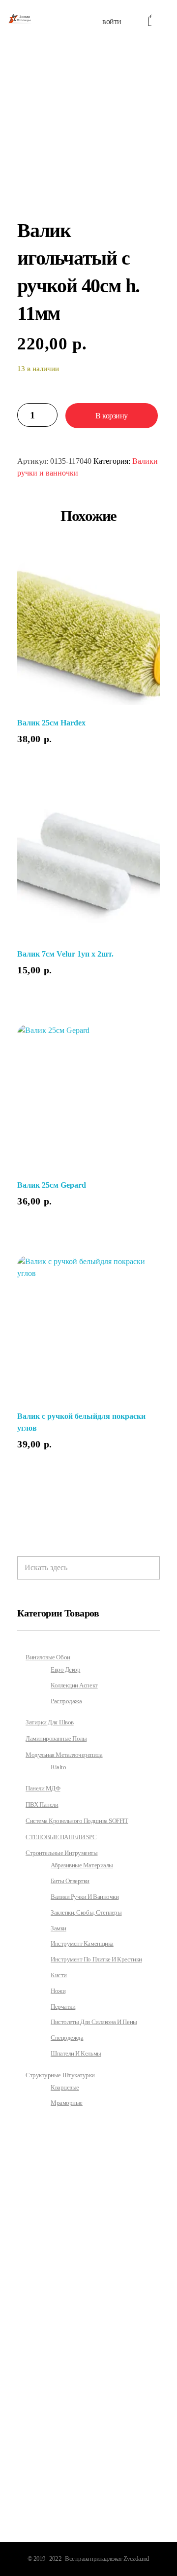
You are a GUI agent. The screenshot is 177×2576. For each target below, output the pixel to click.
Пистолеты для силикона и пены (94, 2022)
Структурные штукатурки (60, 2075)
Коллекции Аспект (74, 1685)
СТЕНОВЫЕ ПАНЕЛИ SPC (61, 1837)
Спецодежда (67, 2038)
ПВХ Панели (42, 1804)
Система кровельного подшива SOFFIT (77, 1821)
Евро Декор (65, 1670)
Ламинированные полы (56, 1738)
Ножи (58, 1991)
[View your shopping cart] (150, 20)
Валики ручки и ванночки (85, 1897)
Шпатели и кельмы (76, 2054)
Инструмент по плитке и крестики (96, 1959)
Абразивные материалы (82, 1865)
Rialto (58, 1767)
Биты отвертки (70, 1881)
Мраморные (67, 2103)
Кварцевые (65, 2088)
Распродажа (66, 1701)
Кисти (59, 1975)
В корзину (112, 416)
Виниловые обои (48, 1657)
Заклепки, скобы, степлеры (86, 1913)
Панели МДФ (43, 1788)
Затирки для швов (50, 1722)
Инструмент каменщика (82, 1944)
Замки (59, 1928)
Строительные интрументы (61, 1853)
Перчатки (63, 2007)
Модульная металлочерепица (64, 1755)
